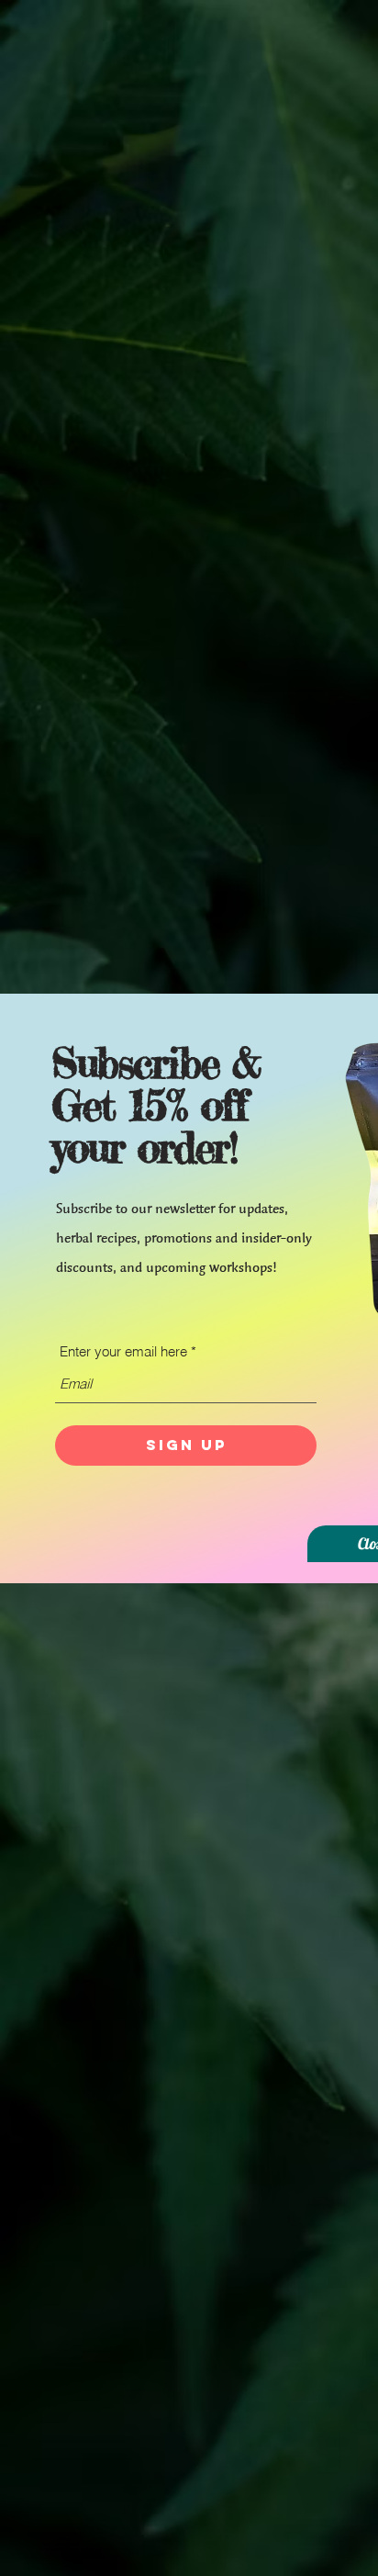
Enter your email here (123, 1351)
